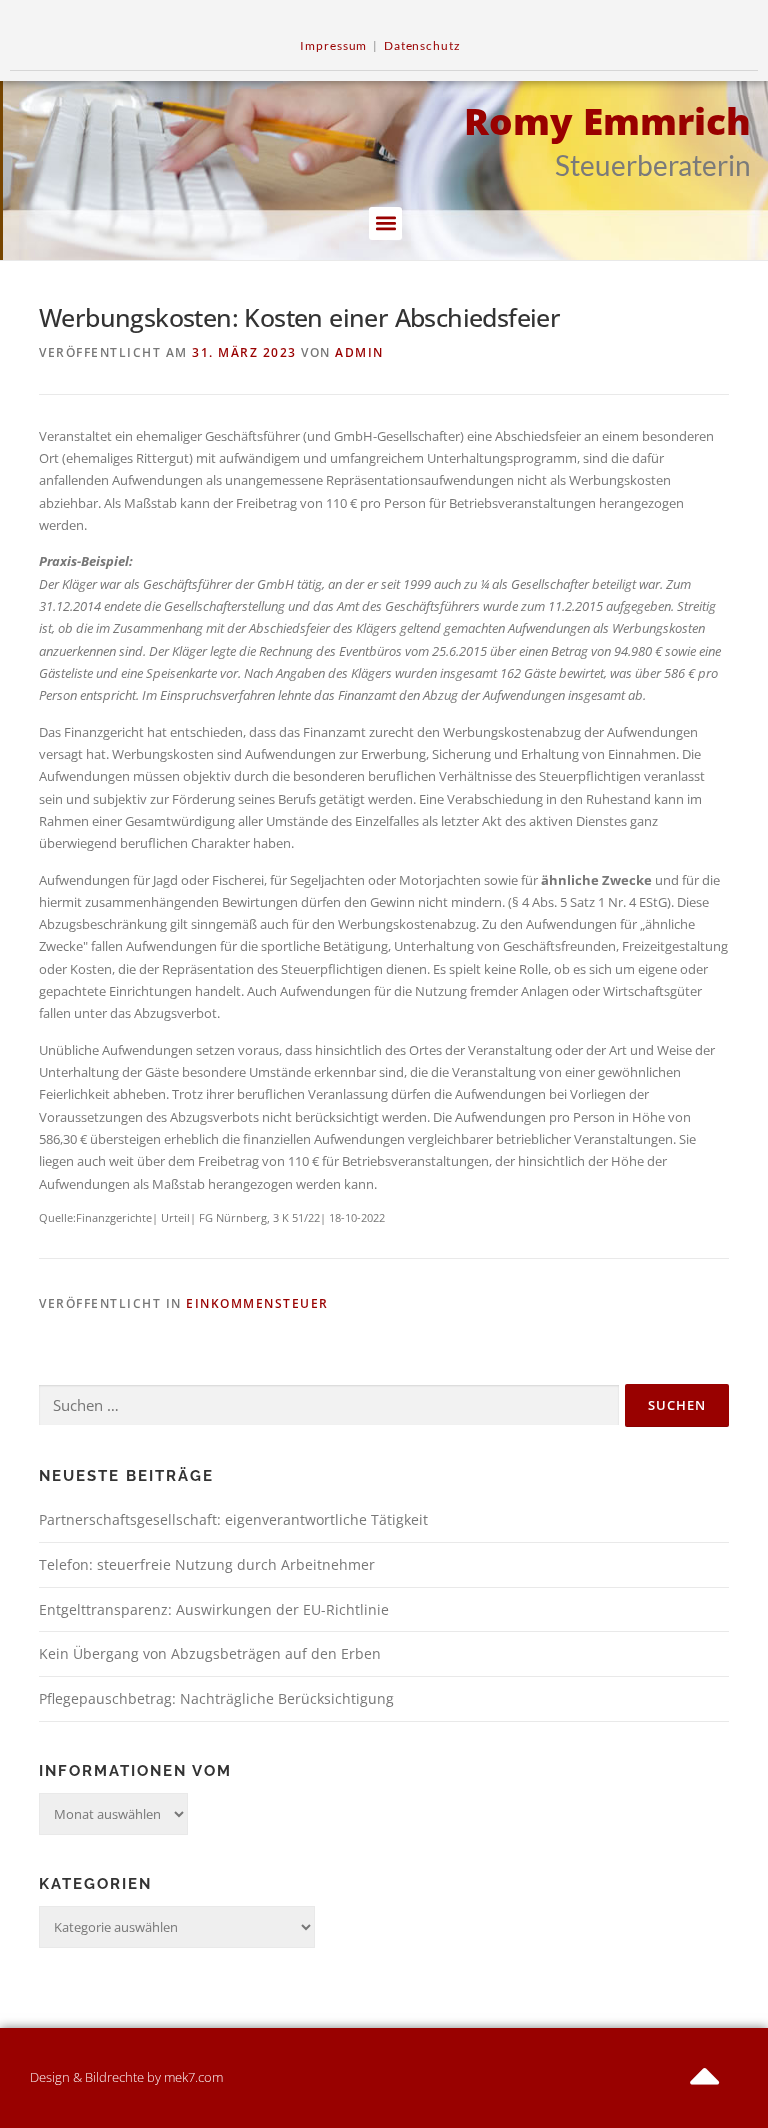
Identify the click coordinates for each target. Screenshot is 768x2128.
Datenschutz (422, 45)
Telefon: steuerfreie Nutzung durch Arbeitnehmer (207, 1564)
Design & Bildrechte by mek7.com (126, 2077)
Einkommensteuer (257, 1303)
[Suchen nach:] (329, 1406)
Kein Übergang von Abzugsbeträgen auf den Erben (210, 1653)
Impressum (333, 45)
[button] (385, 223)
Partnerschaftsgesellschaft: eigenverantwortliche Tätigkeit (233, 1519)
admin (359, 352)
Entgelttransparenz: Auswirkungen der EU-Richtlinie (214, 1609)
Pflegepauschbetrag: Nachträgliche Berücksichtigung (216, 1698)
